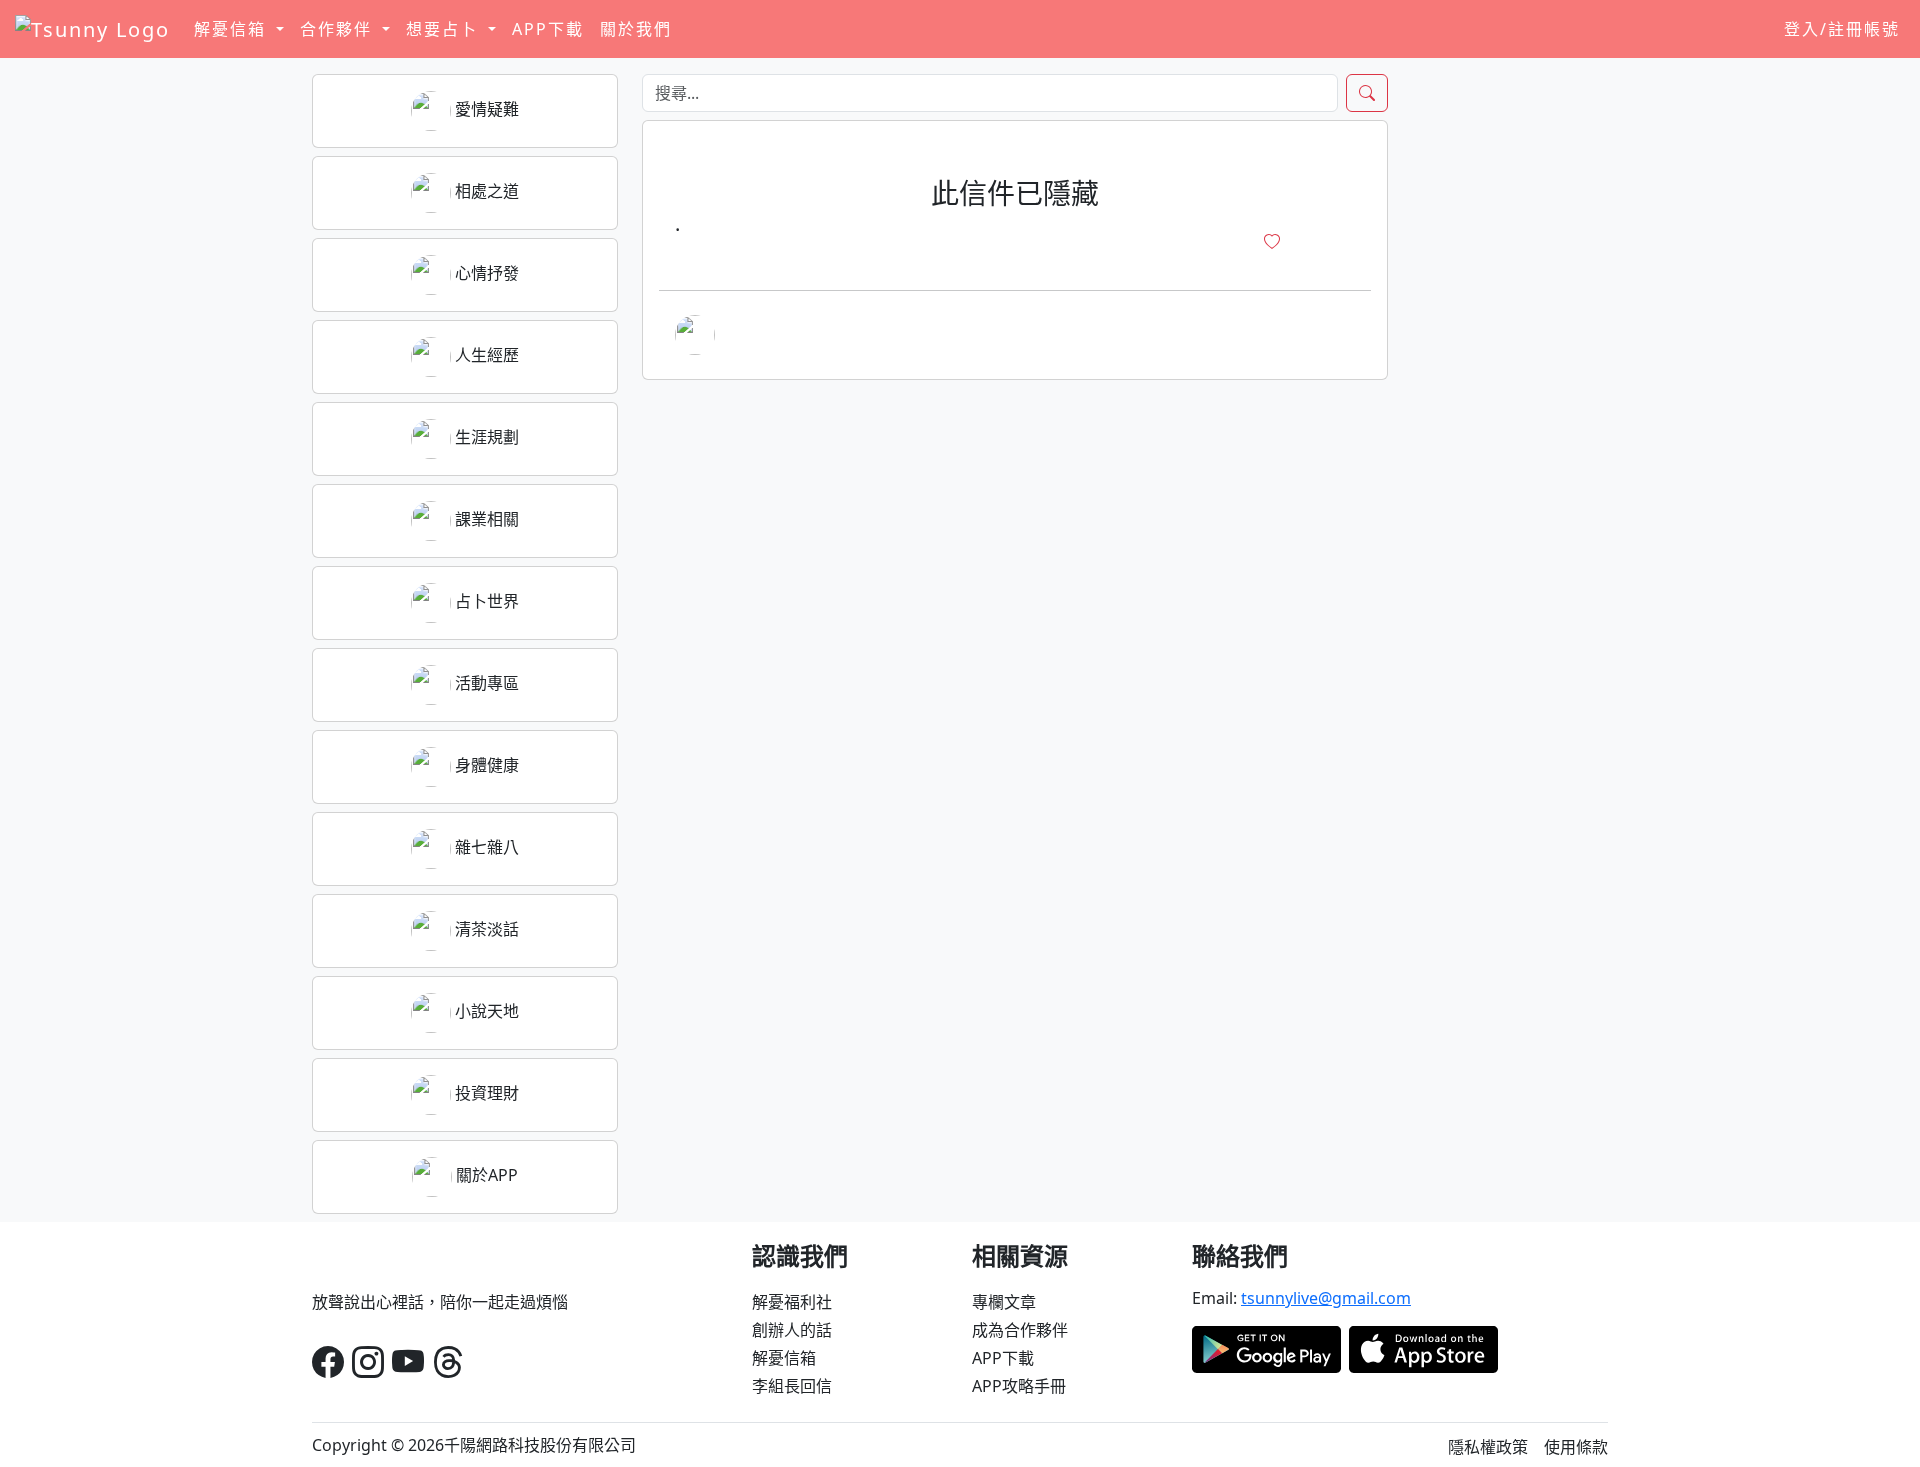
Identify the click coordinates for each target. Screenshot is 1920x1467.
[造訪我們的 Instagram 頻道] (368, 1361)
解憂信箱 (784, 1358)
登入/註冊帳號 (1842, 29)
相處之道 (485, 191)
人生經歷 (485, 355)
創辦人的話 (792, 1330)
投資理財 (485, 1093)
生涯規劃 (485, 437)
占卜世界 (485, 601)
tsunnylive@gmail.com (1326, 1298)
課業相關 (485, 519)
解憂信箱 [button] (233, 29)
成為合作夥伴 (1020, 1330)
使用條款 (1576, 1447)
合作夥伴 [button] (339, 29)
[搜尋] (1367, 93)
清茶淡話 (485, 929)
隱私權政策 (1488, 1447)
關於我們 (636, 29)
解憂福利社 (792, 1302)
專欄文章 (1004, 1302)
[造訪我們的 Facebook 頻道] (328, 1361)
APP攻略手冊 (1019, 1386)
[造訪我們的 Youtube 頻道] (408, 1361)
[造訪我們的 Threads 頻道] (448, 1361)
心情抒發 (485, 273)
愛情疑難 (485, 109)
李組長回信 (792, 1386)
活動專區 (485, 683)
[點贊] (1272, 242)
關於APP (485, 1175)
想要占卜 (445, 29)
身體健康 (485, 765)
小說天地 (485, 1011)
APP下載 (548, 29)
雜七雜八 (485, 847)
